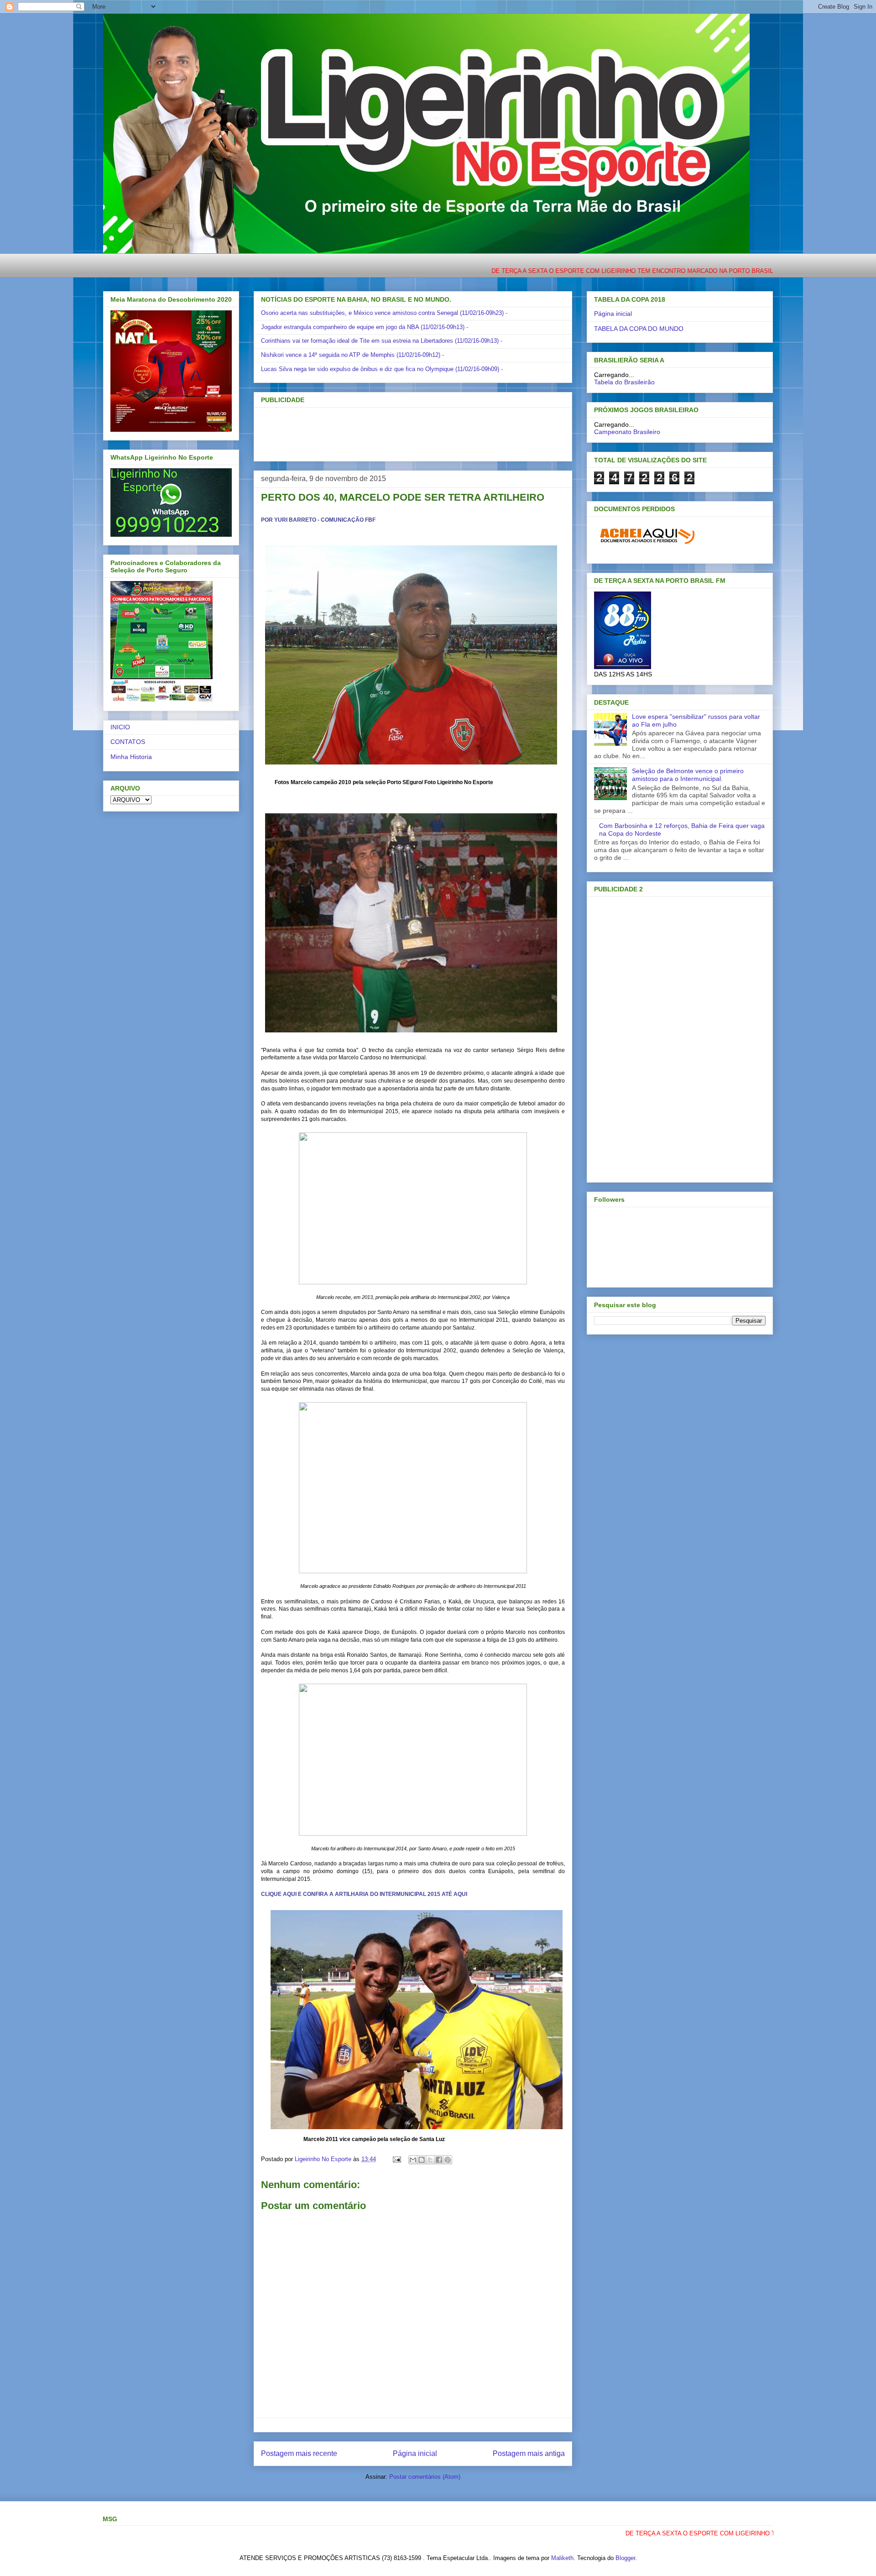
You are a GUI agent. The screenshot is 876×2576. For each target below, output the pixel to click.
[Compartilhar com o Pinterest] (448, 2160)
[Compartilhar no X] (430, 2160)
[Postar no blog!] (422, 2160)
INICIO (120, 727)
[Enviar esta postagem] (396, 2159)
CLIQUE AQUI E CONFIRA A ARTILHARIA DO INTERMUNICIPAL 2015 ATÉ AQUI (365, 1894)
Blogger (625, 2558)
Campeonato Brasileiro (627, 432)
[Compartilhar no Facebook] (439, 2160)
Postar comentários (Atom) (425, 2477)
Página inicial (415, 2453)
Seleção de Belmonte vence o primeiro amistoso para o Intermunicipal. (688, 775)
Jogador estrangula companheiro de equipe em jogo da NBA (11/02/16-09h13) (363, 327)
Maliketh (562, 2558)
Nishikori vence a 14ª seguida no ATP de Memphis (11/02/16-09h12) (351, 355)
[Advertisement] (398, 431)
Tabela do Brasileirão (624, 382)
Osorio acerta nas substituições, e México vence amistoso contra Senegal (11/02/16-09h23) (382, 313)
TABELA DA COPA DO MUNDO (639, 329)
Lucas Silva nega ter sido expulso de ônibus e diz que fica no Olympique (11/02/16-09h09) (380, 369)
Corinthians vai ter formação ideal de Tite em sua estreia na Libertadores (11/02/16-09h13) (380, 341)
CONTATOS (128, 742)
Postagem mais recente (299, 2453)
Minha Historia (131, 757)
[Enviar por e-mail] (413, 2160)
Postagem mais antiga (529, 2453)
